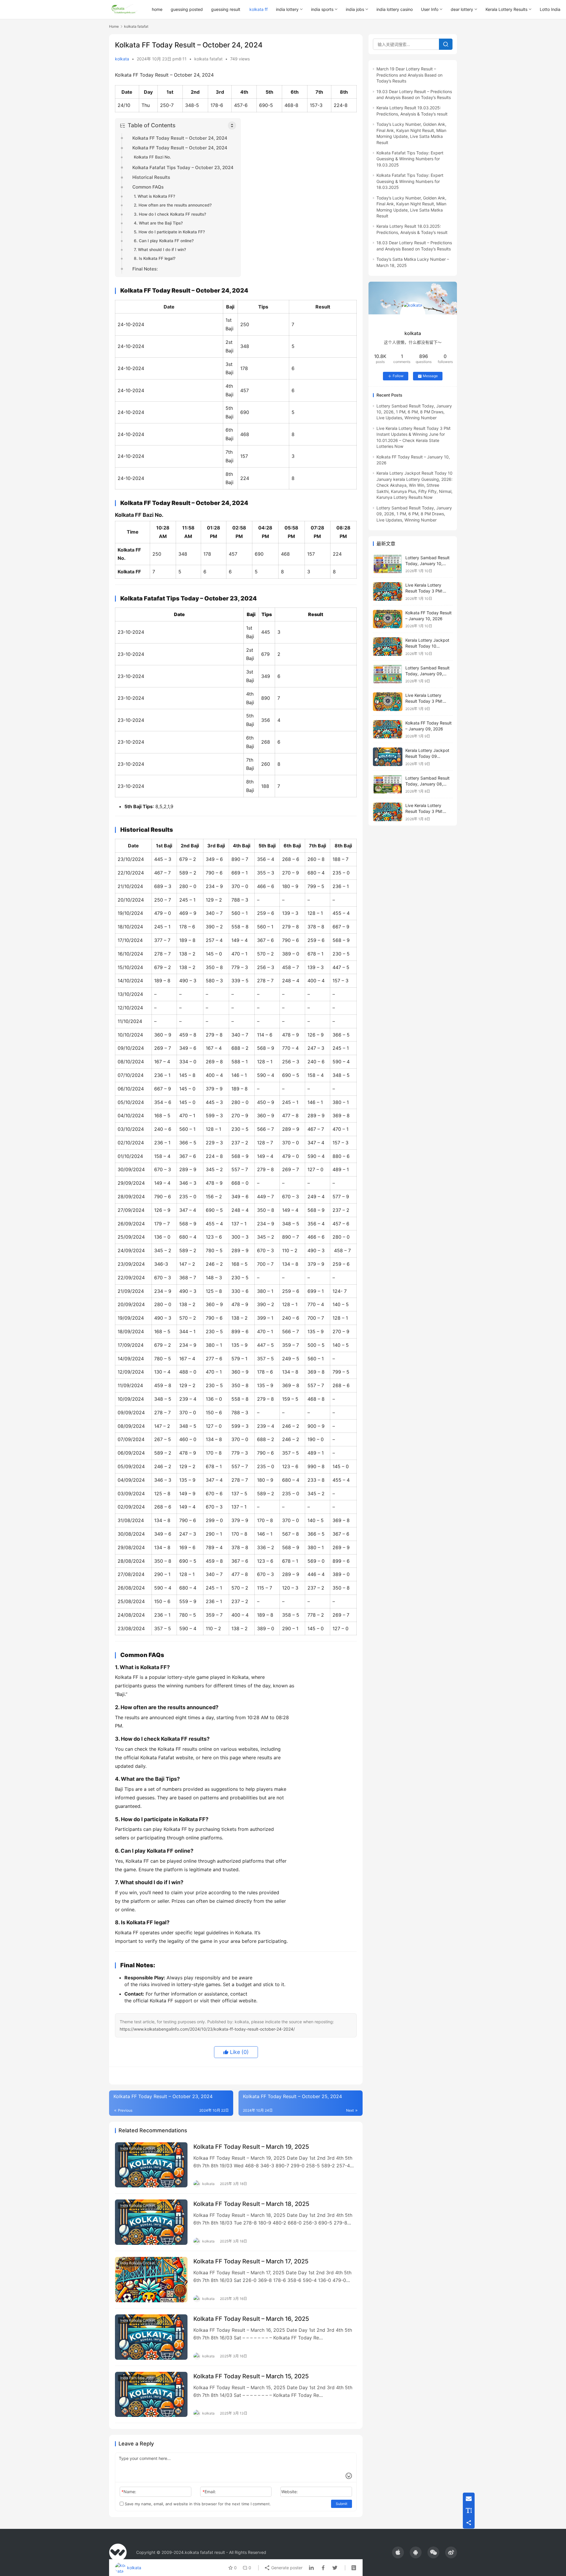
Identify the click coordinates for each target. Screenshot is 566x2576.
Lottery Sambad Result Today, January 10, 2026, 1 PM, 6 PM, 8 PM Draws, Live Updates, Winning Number (414, 412)
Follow (398, 376)
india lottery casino (395, 9)
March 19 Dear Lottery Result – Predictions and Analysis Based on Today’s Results (409, 75)
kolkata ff (259, 9)
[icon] (398, 2552)
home (157, 9)
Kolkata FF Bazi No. (152, 157)
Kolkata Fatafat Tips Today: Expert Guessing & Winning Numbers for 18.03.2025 (410, 181)
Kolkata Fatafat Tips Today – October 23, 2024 (183, 168)
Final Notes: (145, 269)
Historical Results (151, 177)
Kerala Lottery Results (506, 9)
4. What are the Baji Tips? (158, 223)
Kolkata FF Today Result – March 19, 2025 (251, 2147)
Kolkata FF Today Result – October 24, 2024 (180, 138)
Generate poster (286, 2568)
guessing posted (187, 9)
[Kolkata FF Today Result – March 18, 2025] (151, 2222)
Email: (209, 2492)
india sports (322, 9)
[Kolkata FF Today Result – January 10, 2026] (388, 619)
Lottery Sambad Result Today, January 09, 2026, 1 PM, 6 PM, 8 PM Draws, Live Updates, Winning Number (414, 514)
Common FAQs (148, 187)
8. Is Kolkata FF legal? (155, 258)
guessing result (226, 9)
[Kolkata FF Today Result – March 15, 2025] (151, 2395)
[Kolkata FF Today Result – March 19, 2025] (151, 2165)
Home (114, 26)
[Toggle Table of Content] (232, 126)
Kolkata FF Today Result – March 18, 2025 (251, 2204)
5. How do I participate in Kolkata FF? (169, 232)
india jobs (355, 9)
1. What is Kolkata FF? (154, 196)
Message (430, 376)
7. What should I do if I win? (160, 250)
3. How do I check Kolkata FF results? (170, 214)
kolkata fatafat (208, 59)
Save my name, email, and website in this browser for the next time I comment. (197, 2504)
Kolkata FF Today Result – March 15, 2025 (251, 2376)
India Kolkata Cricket (138, 2148)
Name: (129, 2492)
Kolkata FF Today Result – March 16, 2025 (251, 2319)
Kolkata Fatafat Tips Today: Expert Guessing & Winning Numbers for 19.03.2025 (410, 159)
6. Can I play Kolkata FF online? (164, 241)
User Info (430, 9)
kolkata (122, 59)
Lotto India (550, 9)
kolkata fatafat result (205, 2552)
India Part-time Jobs (137, 2378)
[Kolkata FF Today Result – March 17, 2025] (151, 2280)
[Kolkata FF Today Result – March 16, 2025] (151, 2337)
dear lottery (462, 9)
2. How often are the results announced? (173, 205)
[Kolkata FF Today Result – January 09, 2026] (388, 729)
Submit (342, 2504)
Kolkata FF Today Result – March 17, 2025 (251, 2261)
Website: (289, 2492)
